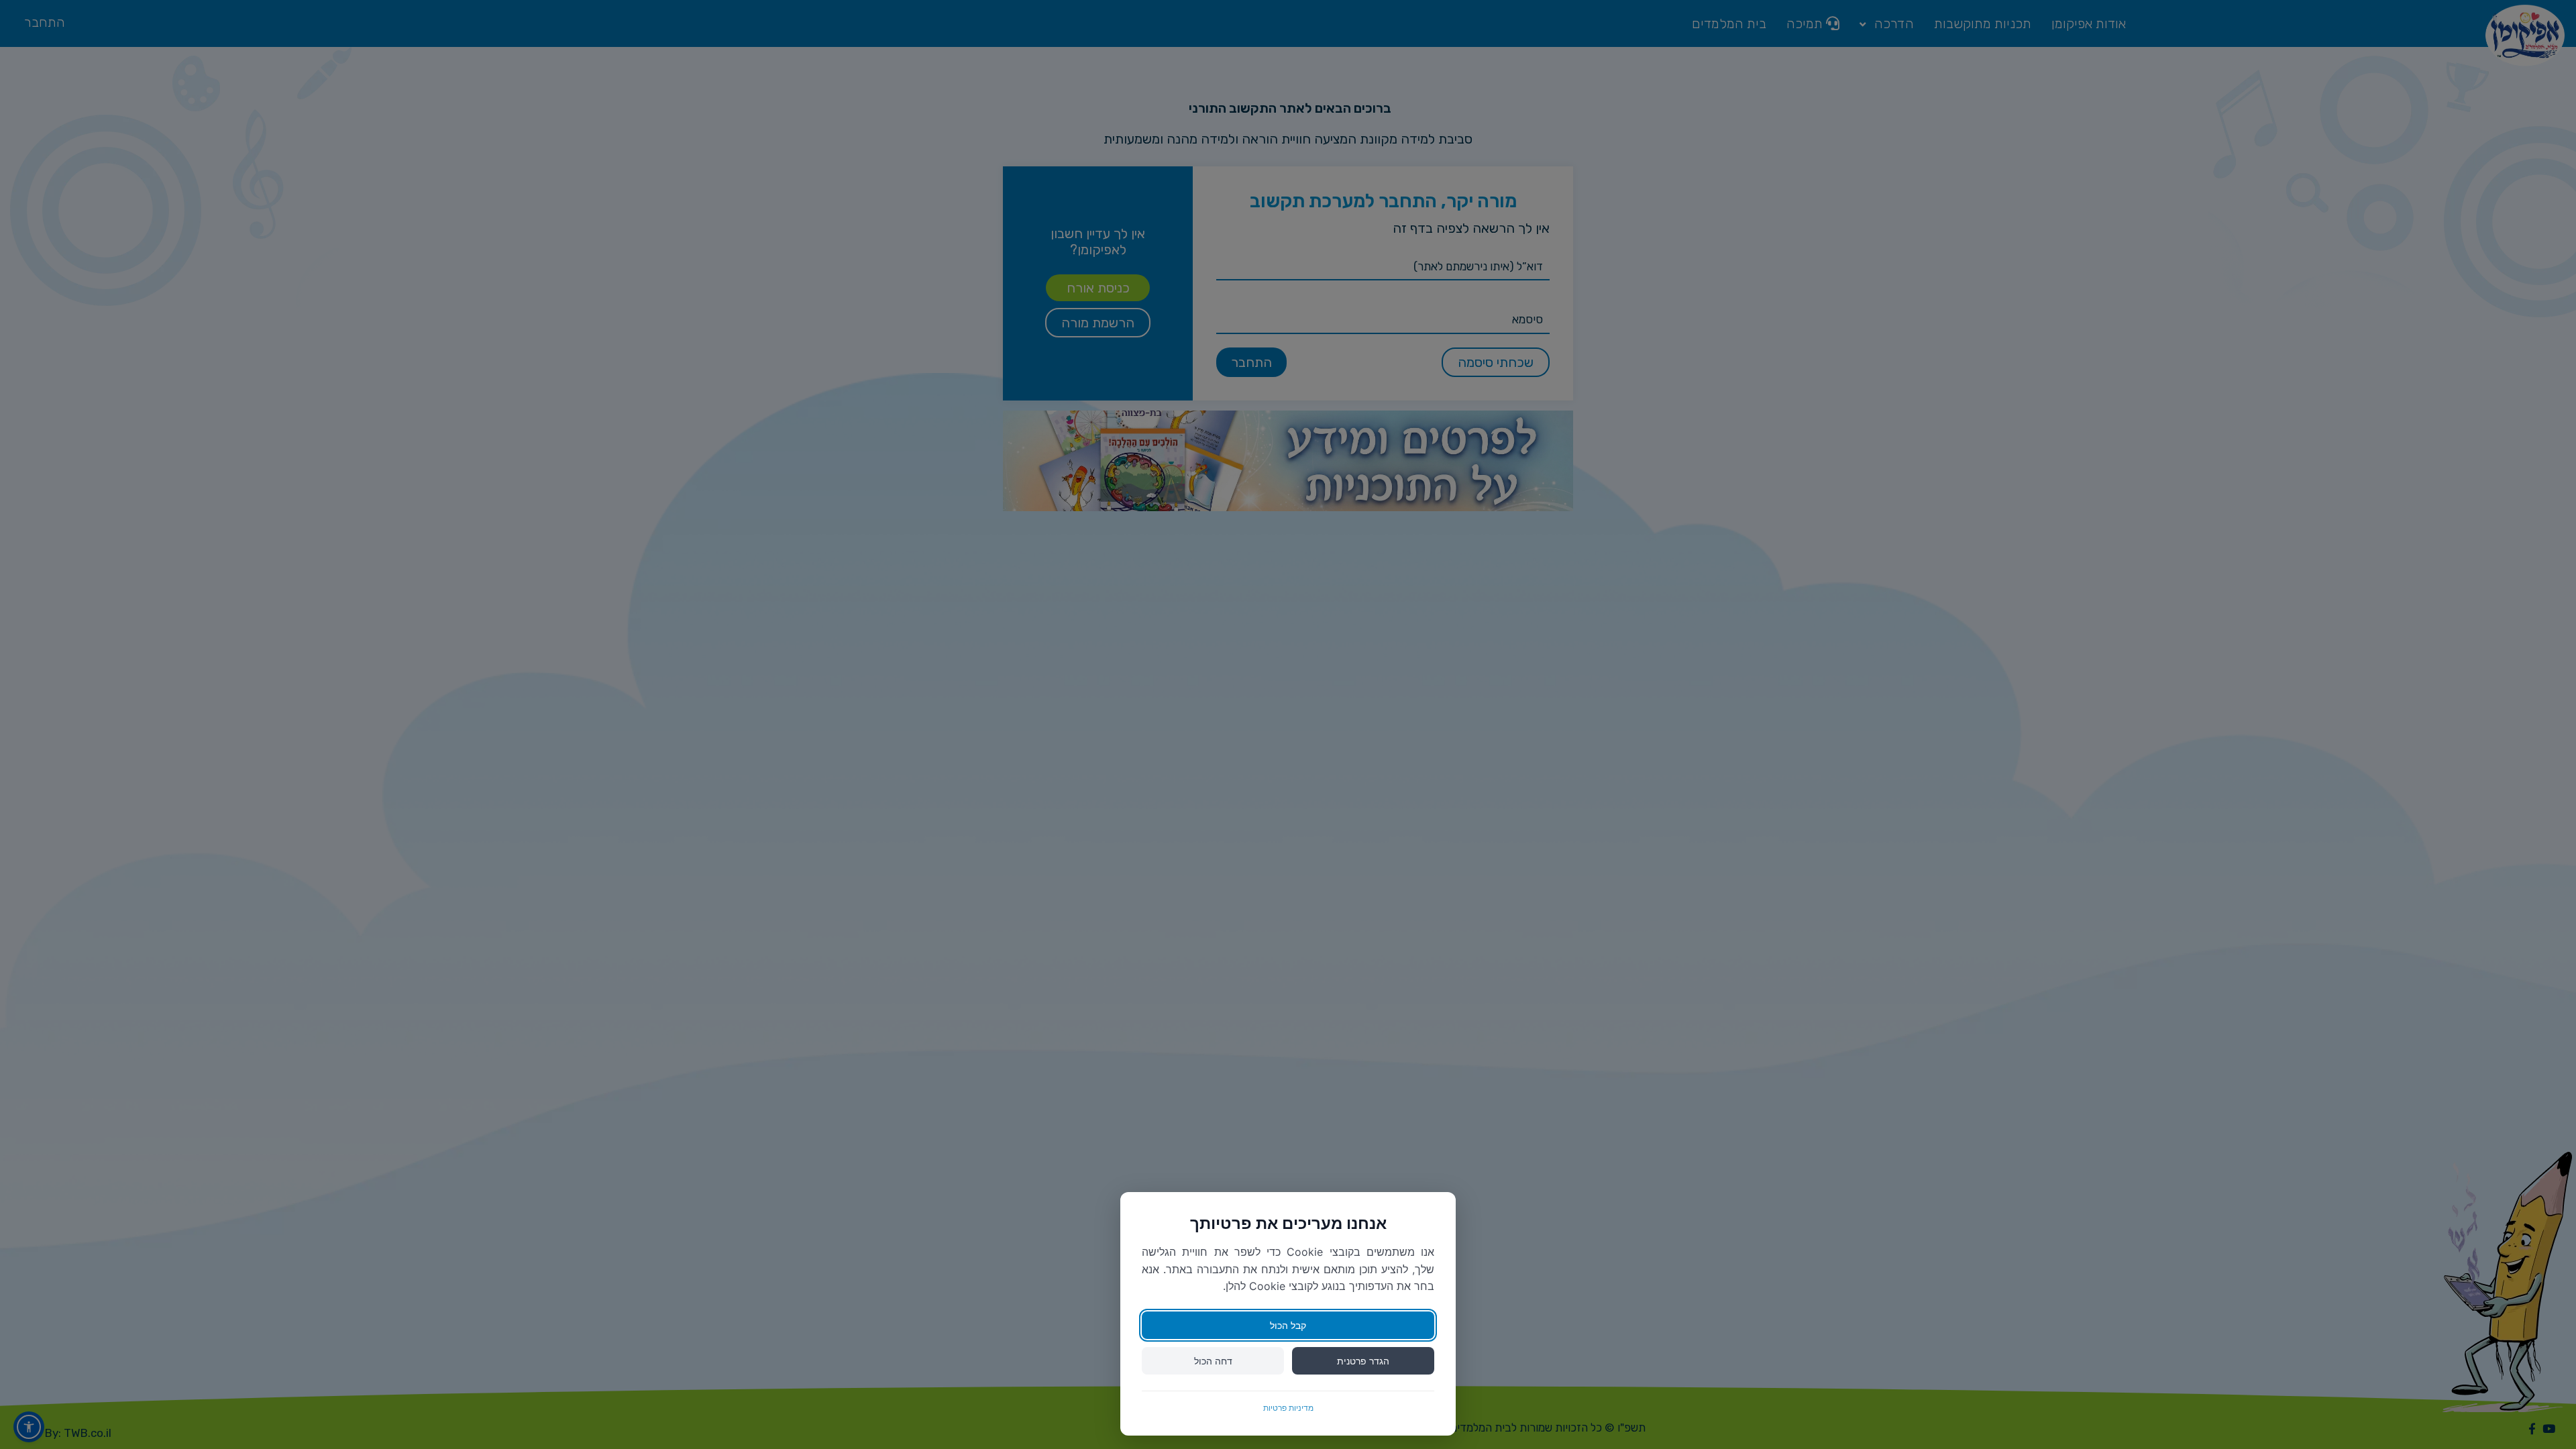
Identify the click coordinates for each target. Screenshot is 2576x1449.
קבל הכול (1288, 1325)
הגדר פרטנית (1363, 1361)
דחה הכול (1213, 1361)
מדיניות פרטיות (1288, 1408)
